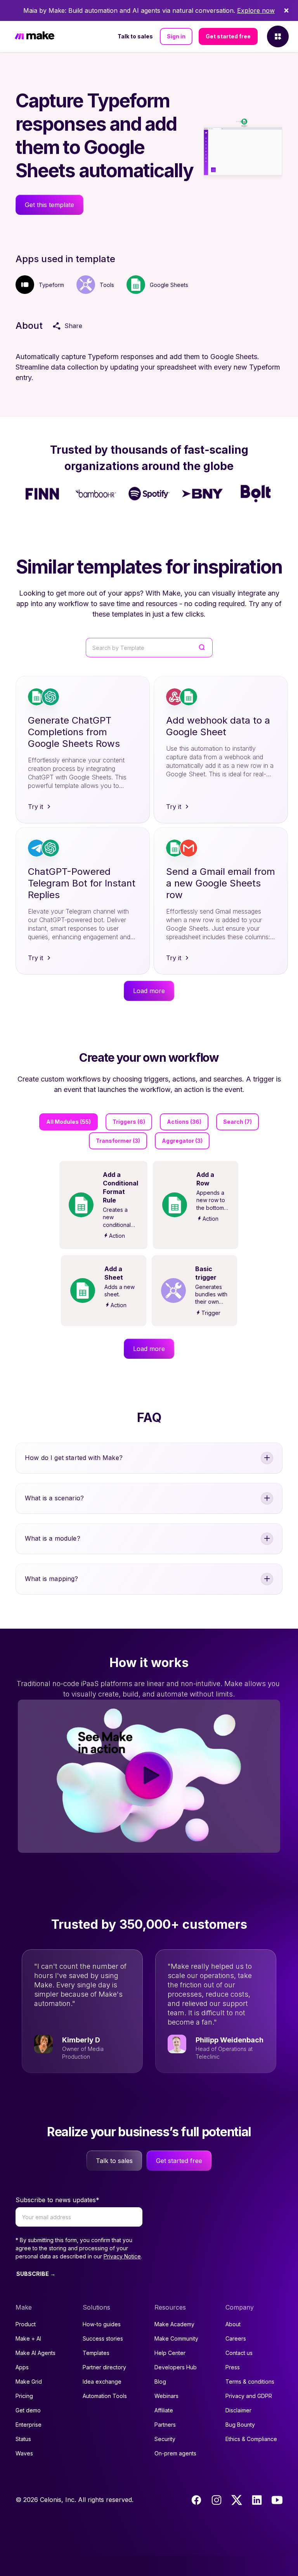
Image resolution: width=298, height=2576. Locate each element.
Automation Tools (105, 2396)
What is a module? (53, 1538)
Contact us (239, 2353)
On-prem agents (175, 2453)
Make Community (176, 2338)
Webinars (166, 2396)
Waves (24, 2453)
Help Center (170, 2353)
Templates (96, 2353)
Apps (22, 2367)
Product (26, 2324)
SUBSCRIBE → (36, 2274)
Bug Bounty (240, 2425)
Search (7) (237, 1122)
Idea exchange (102, 2382)
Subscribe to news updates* (57, 2200)
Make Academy (174, 2324)
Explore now (256, 10)
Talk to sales (135, 36)
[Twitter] (237, 2500)
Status (23, 2439)
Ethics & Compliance (251, 2439)
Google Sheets (169, 285)
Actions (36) (184, 1122)
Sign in (176, 36)
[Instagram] (217, 2500)
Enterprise (29, 2425)
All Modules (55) (68, 1122)
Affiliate (164, 2410)
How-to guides (102, 2324)
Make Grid (29, 2382)
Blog (160, 2382)
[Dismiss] (286, 10)
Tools (107, 285)
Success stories (103, 2338)
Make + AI (28, 2338)
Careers (236, 2338)
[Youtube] (277, 2500)
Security (165, 2439)
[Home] (35, 37)
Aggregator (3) (182, 1141)
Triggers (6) (129, 1122)
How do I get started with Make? (74, 1458)
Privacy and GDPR (249, 2396)
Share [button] (73, 326)
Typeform (51, 285)
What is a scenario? (54, 1498)
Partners (165, 2425)
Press (233, 2367)
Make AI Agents (36, 2353)
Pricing (24, 2396)
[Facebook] (196, 2500)
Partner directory (104, 2367)
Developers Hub (176, 2367)
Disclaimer (238, 2410)
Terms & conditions (250, 2382)
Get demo (28, 2410)
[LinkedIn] (257, 2500)
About (233, 2324)
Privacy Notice (122, 2256)
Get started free (228, 36)
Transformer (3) (118, 1141)
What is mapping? (52, 1579)
